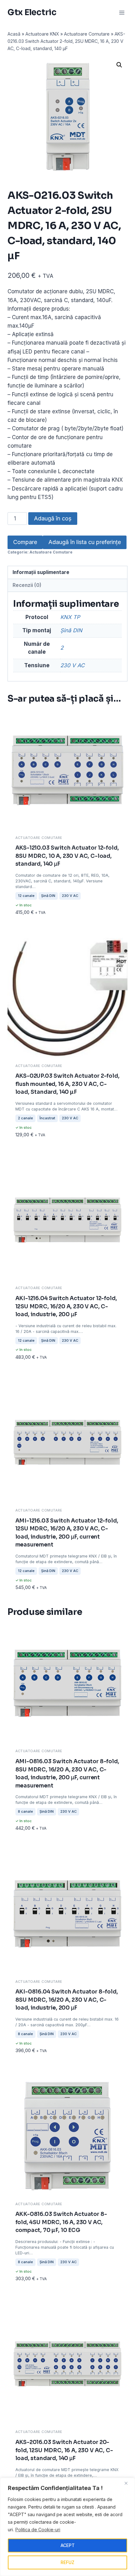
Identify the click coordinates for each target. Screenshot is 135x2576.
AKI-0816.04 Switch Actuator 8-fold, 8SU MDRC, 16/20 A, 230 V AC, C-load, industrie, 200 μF (67, 2000)
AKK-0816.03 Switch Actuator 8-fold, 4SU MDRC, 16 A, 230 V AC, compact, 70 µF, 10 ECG (61, 2222)
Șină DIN (71, 630)
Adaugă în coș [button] (34, 915)
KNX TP (70, 617)
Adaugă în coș (53, 518)
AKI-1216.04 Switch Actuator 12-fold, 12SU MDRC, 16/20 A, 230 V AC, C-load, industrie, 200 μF (66, 1306)
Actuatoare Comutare (87, 34)
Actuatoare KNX (42, 34)
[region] (67, 2527)
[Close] (128, 2483)
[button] (119, 65)
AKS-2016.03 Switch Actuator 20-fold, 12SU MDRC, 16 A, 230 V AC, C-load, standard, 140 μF (64, 2450)
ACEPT (68, 2545)
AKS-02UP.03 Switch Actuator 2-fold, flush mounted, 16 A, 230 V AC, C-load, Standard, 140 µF (67, 1084)
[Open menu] (122, 12)
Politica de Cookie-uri (38, 2530)
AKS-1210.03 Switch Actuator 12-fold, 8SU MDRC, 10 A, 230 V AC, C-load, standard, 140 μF (67, 856)
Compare (25, 542)
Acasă (14, 34)
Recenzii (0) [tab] (27, 585)
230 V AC (72, 665)
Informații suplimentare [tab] (41, 572)
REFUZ (67, 2562)
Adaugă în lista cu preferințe (85, 542)
